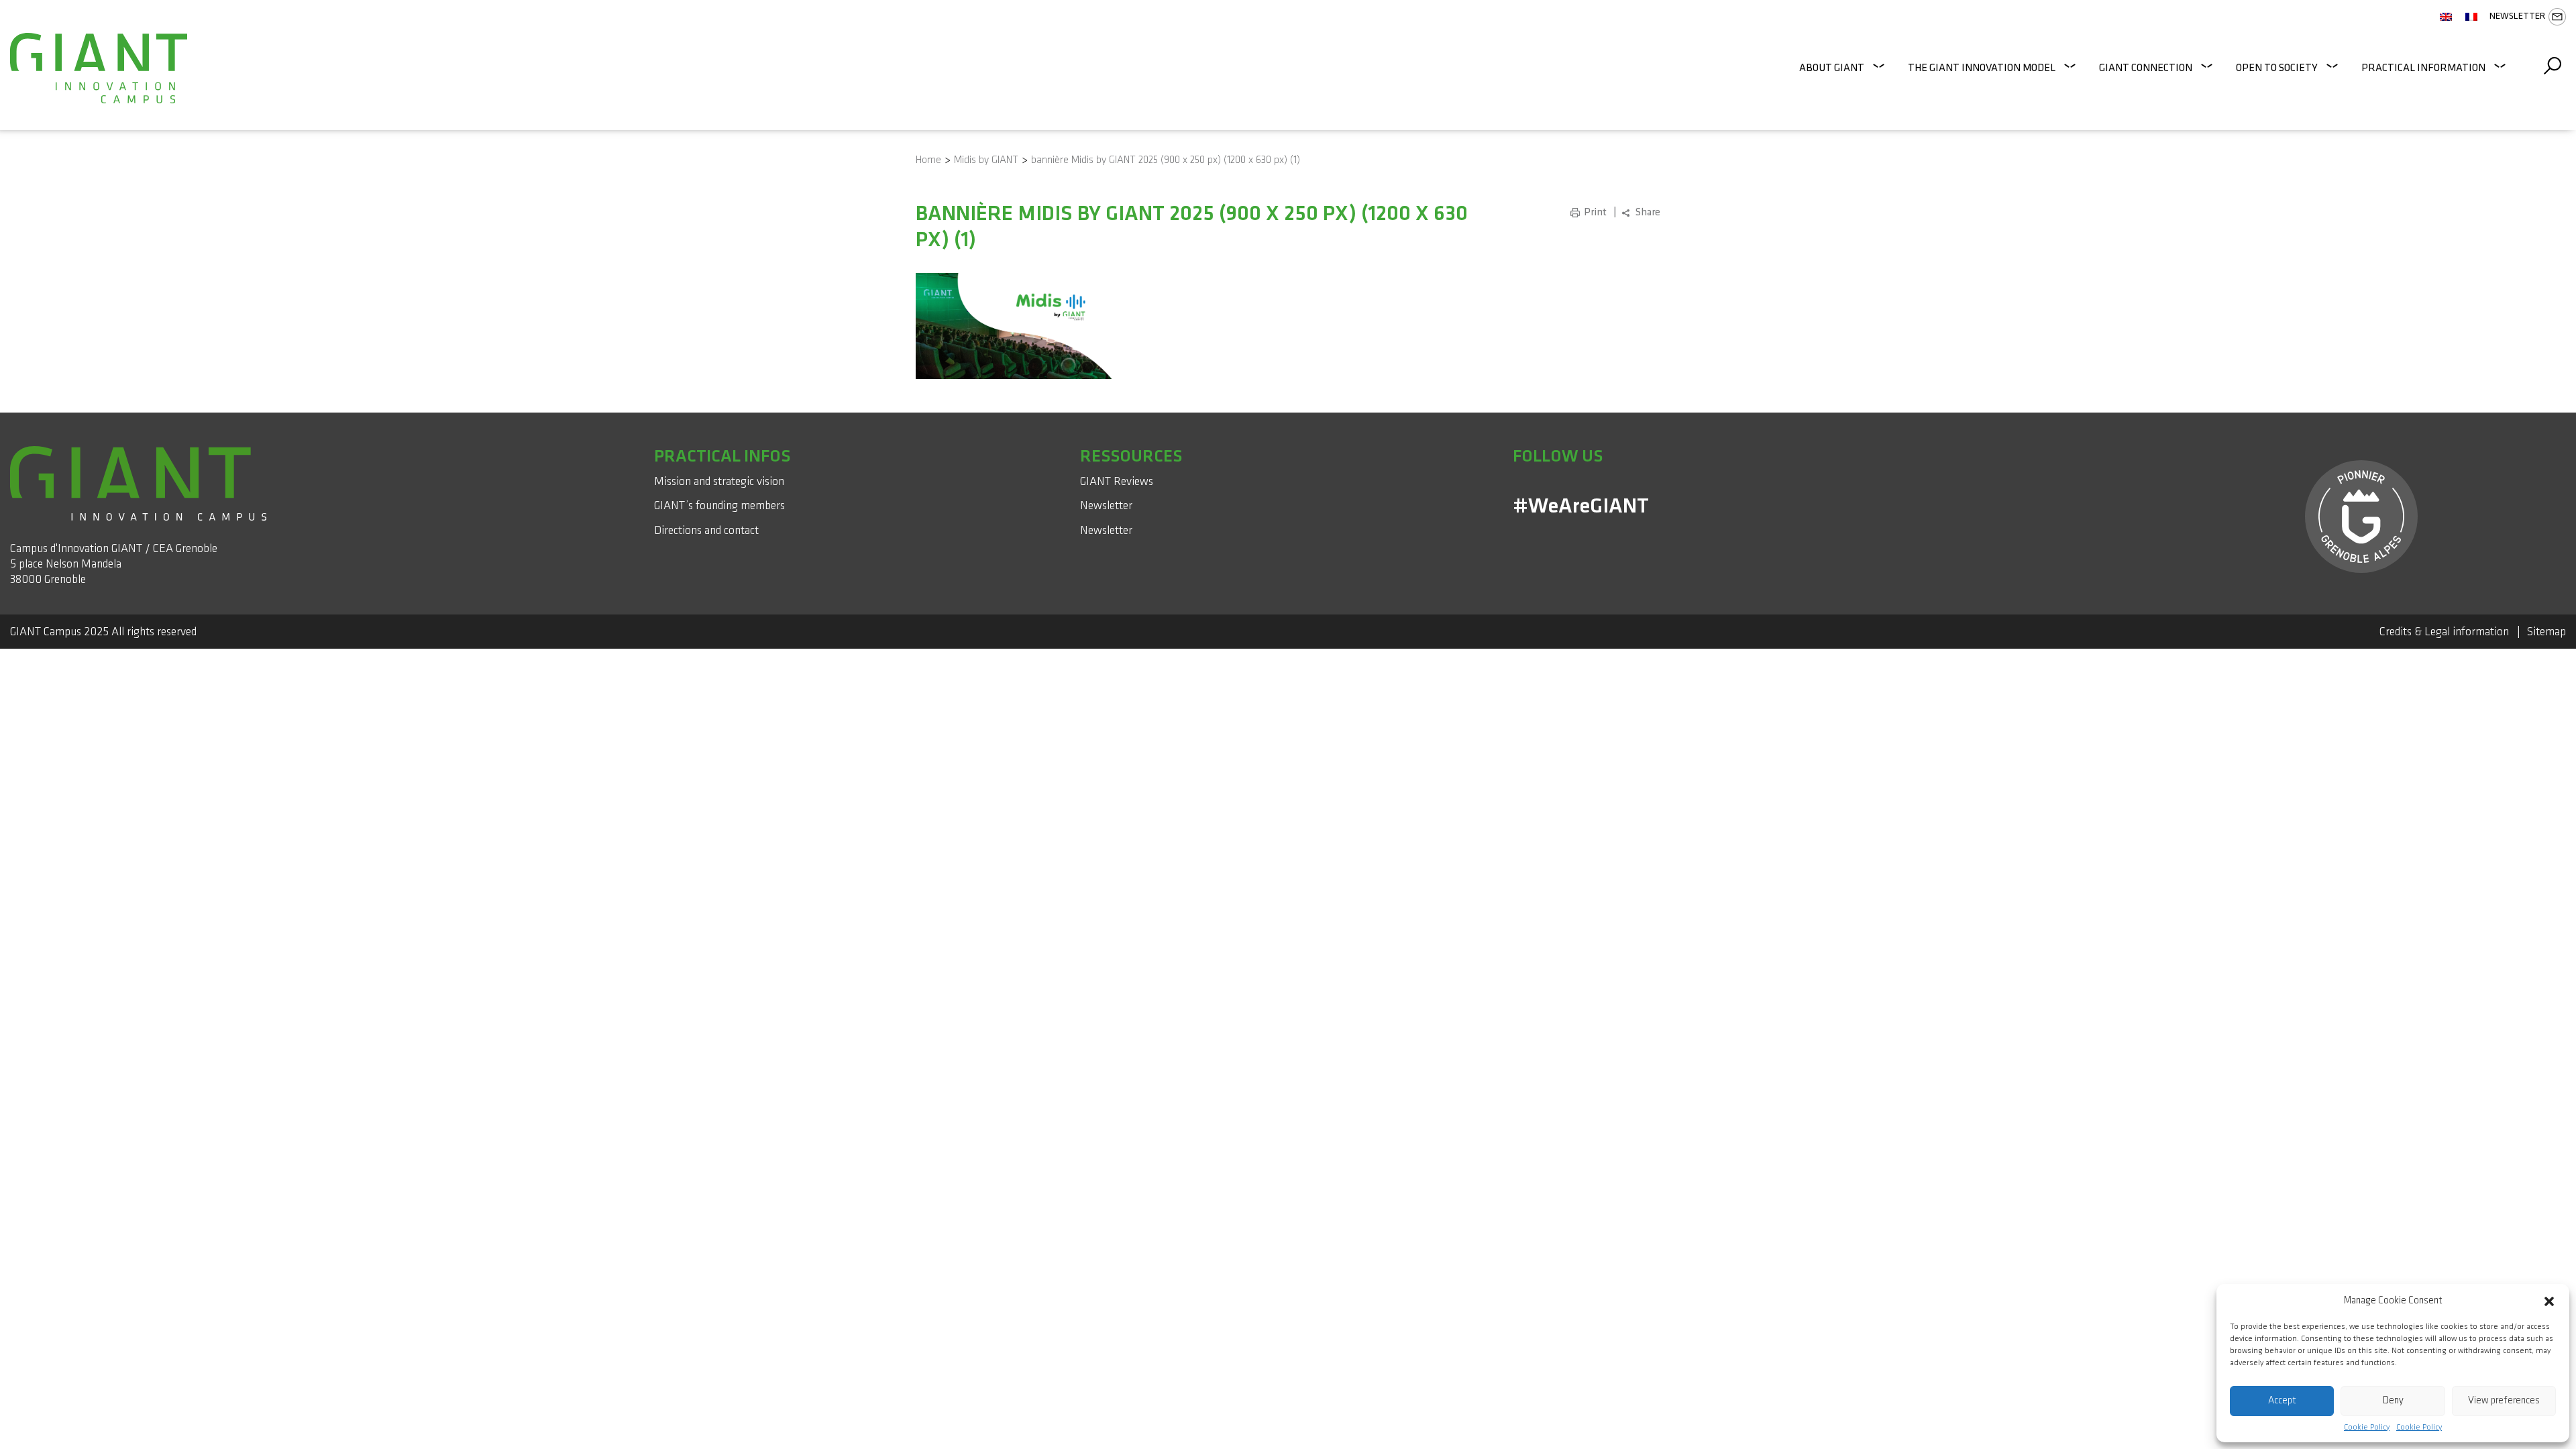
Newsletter (2517, 16)
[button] (2549, 1301)
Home (928, 160)
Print (1595, 212)
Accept (2282, 1400)
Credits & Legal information (2444, 632)
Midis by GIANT (986, 160)
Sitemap (2546, 632)
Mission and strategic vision (719, 481)
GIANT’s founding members (719, 505)
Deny (2393, 1400)
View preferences (2504, 1400)
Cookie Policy (2367, 1428)
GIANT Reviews (1117, 481)
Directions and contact (706, 530)
